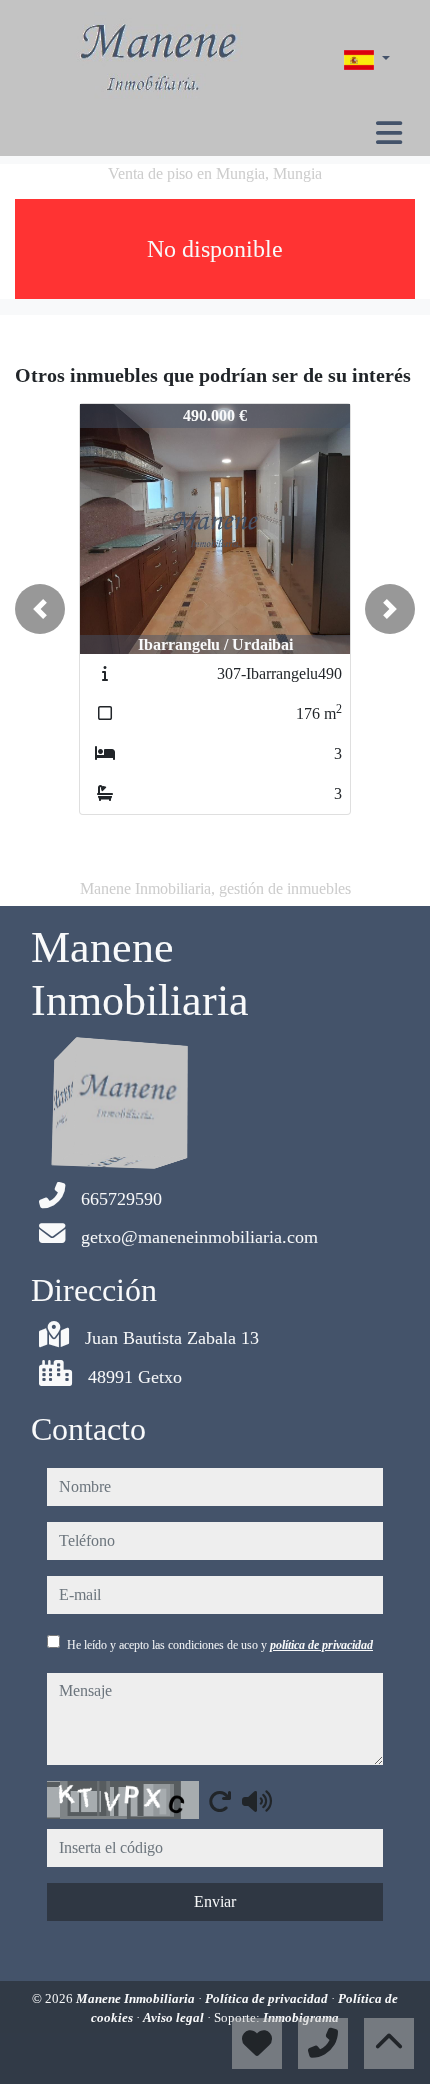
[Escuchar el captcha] (257, 1801)
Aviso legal (175, 2017)
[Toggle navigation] (389, 133)
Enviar (215, 1901)
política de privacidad (321, 1645)
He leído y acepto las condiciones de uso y (220, 1645)
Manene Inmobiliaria (137, 1998)
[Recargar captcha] (220, 1801)
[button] (40, 609)
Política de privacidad (268, 1998)
